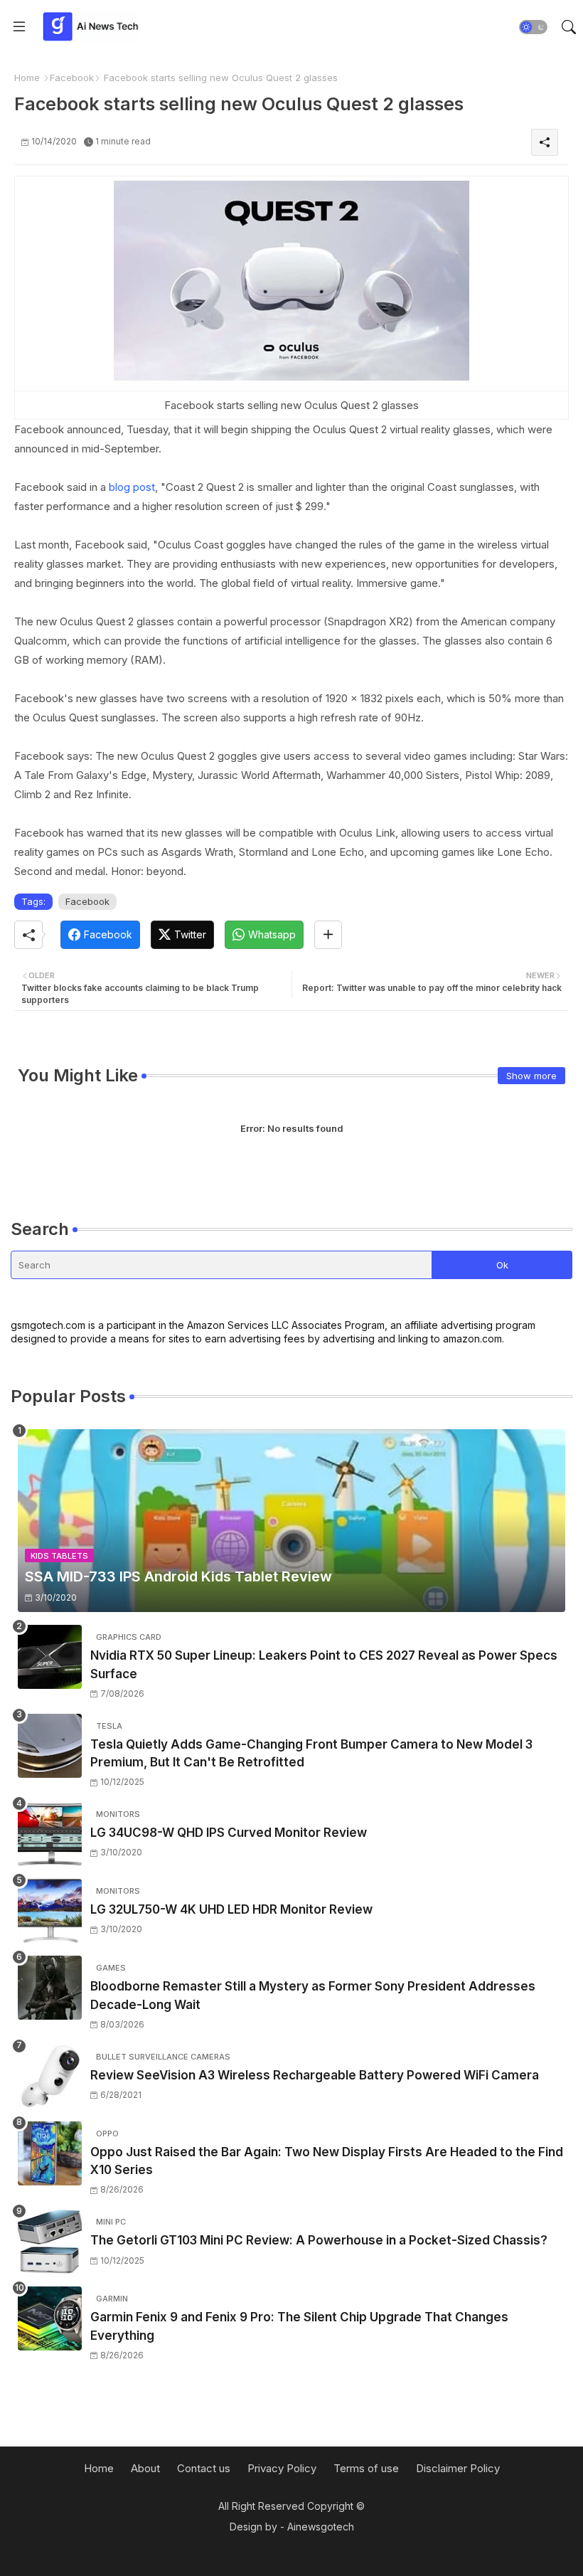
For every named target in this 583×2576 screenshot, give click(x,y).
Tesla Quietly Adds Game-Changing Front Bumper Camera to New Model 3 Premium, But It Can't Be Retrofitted (311, 1754)
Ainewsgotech (321, 2527)
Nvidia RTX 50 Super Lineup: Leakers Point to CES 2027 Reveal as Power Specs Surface (324, 1665)
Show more (531, 1076)
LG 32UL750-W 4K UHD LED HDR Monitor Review (231, 1909)
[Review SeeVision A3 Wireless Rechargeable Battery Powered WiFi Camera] (50, 2077)
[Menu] (19, 27)
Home (27, 78)
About (145, 2468)
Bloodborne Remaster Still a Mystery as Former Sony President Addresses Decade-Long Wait (313, 1995)
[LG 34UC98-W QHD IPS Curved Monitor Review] (50, 1834)
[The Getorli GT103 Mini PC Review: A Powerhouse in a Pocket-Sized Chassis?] (50, 2242)
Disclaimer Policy (458, 2468)
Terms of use (366, 2468)
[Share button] (328, 935)
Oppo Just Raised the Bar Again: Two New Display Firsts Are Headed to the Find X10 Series (327, 2161)
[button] (533, 27)
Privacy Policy (282, 2468)
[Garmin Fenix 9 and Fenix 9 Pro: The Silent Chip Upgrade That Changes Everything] (50, 2318)
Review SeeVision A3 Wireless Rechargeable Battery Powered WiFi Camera (315, 2075)
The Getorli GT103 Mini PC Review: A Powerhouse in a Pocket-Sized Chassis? (319, 2240)
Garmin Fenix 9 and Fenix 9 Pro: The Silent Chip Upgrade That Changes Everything (299, 2326)
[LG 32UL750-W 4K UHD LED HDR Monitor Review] (50, 1911)
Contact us (204, 2468)
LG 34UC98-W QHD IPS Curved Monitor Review (229, 1833)
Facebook (72, 78)
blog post (132, 487)
